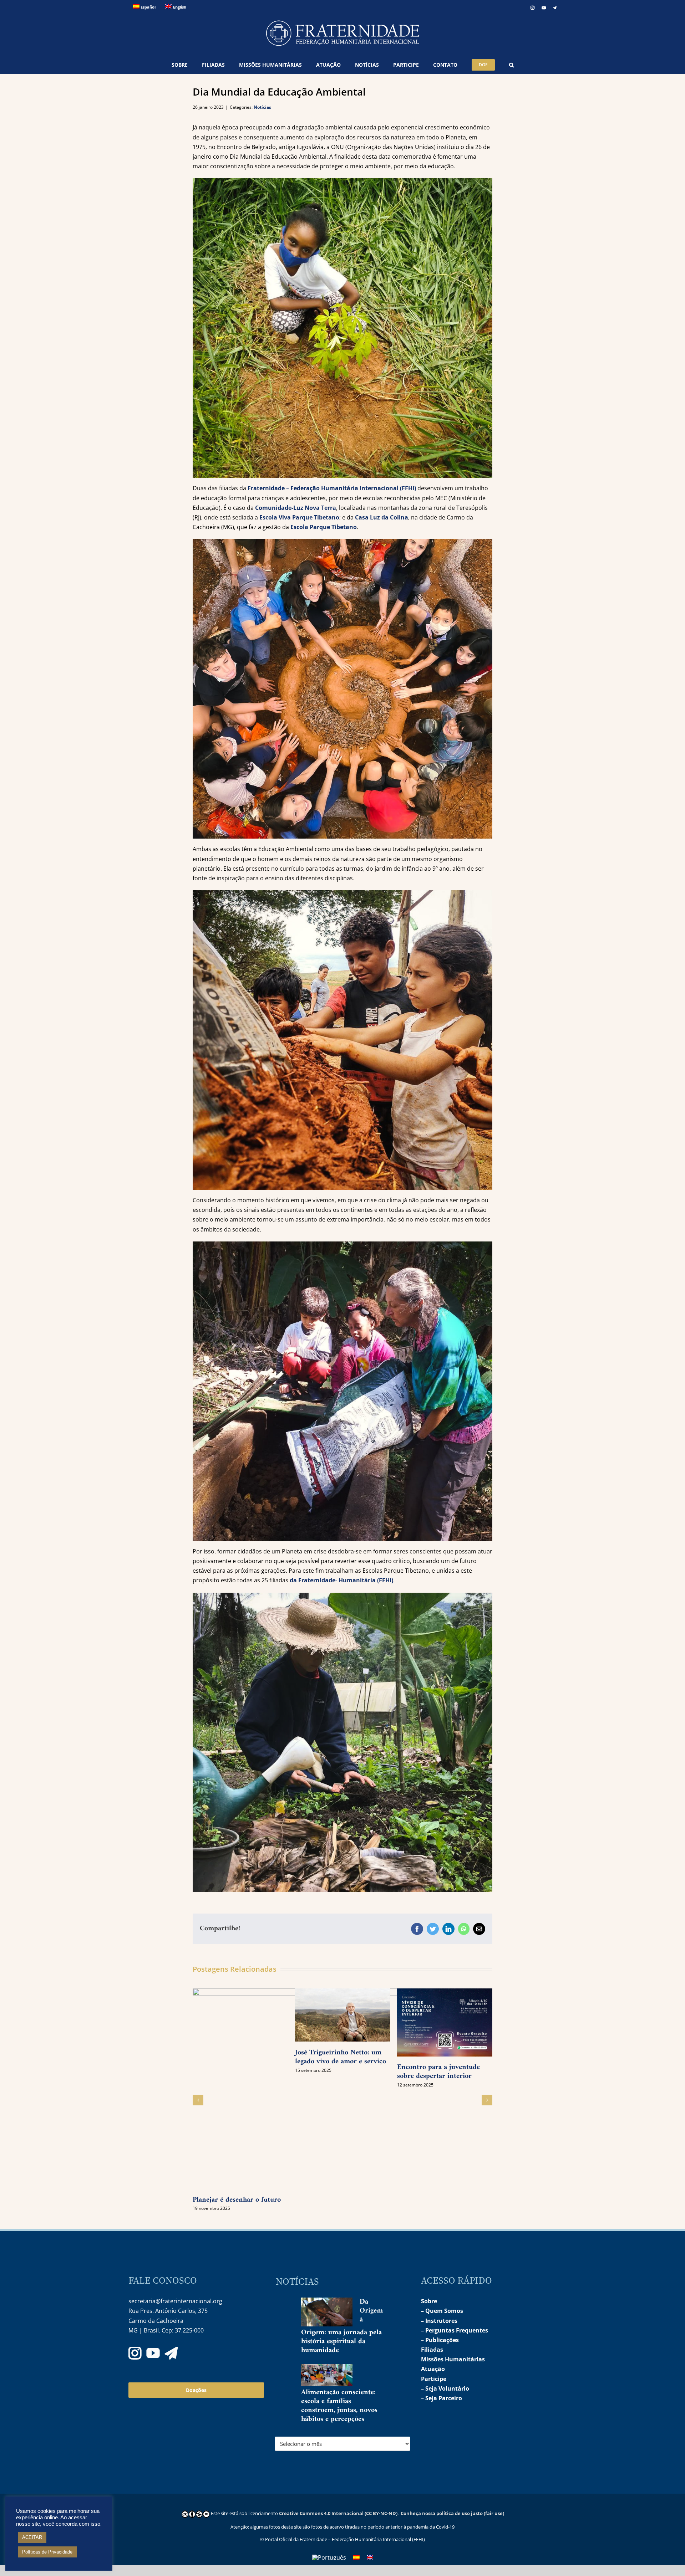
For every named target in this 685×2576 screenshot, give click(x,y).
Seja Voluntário (447, 2388)
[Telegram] (171, 2353)
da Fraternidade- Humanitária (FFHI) (341, 1580)
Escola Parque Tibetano (324, 527)
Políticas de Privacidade (47, 2552)
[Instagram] (135, 2353)
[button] (511, 65)
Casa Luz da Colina (382, 517)
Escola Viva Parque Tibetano (299, 517)
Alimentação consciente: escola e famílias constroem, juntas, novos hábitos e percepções (339, 2406)
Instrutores (441, 2321)
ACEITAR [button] (32, 2537)
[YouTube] (153, 2353)
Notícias (262, 107)
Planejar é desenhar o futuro (237, 2200)
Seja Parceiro (444, 2398)
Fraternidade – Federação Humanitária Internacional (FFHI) (332, 488)
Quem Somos (444, 2311)
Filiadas (432, 2350)
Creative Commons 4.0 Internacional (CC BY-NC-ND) (338, 2513)
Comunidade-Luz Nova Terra (296, 508)
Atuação (433, 2369)
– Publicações (440, 2340)
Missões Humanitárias (453, 2359)
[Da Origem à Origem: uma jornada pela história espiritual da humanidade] (327, 2312)
